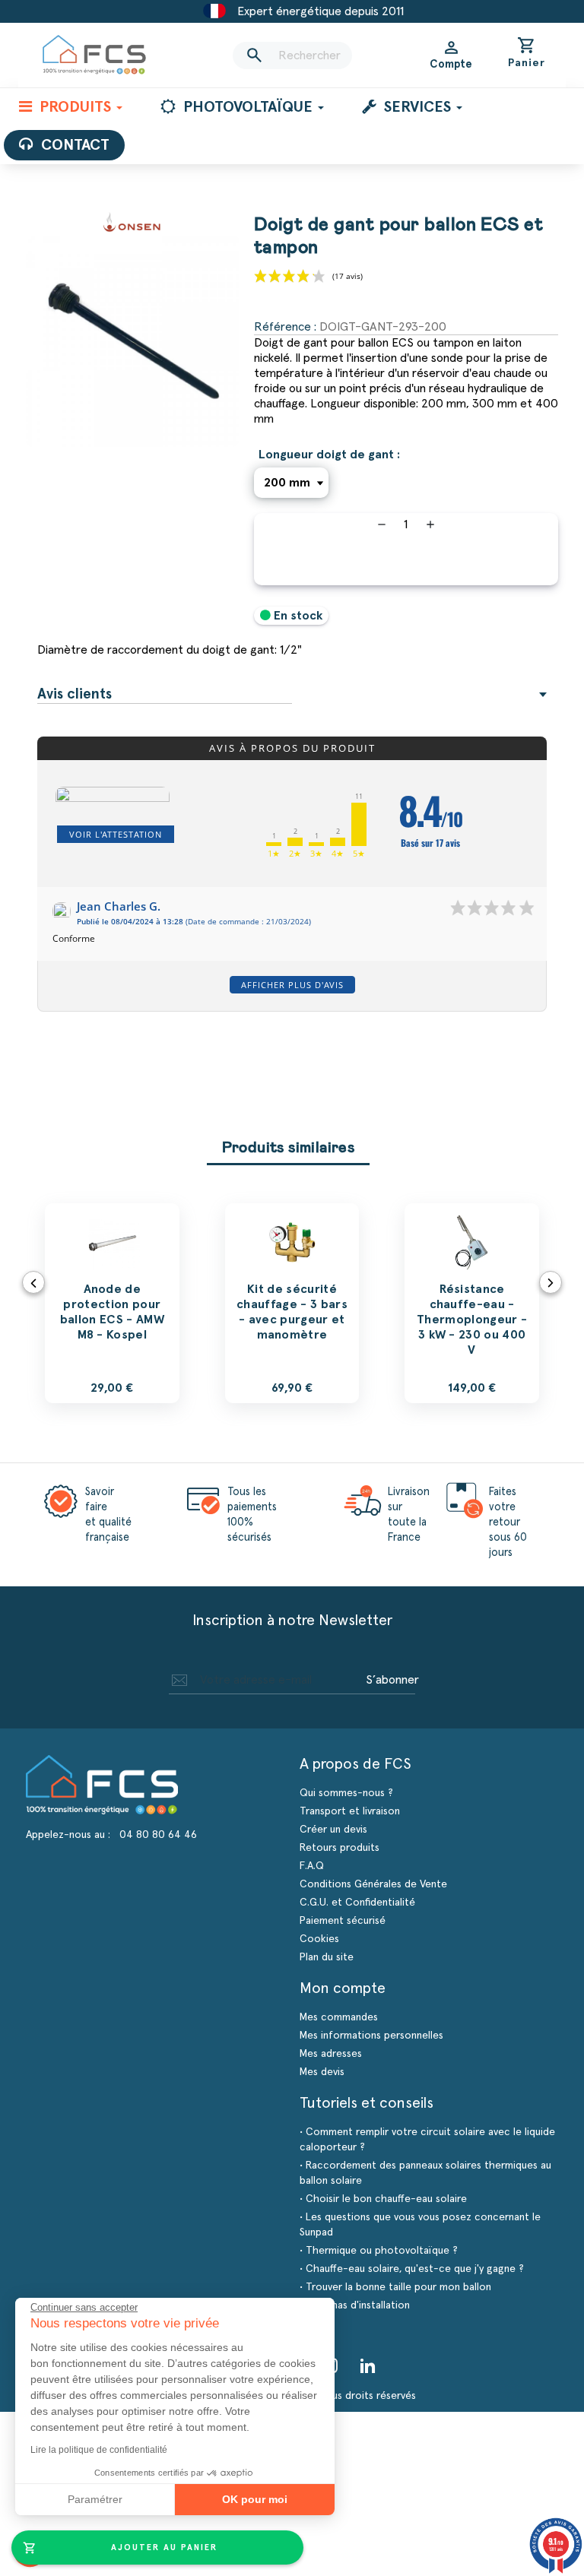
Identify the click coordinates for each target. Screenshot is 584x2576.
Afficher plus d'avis (292, 985)
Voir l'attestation (116, 834)
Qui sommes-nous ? (346, 1793)
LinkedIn (368, 2365)
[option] (112, 1303)
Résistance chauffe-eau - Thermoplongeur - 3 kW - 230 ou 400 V (472, 1320)
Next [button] (551, 1282)
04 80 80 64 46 (158, 1835)
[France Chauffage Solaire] (94, 55)
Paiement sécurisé (343, 1921)
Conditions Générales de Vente (373, 1884)
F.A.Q (312, 1866)
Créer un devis (333, 1830)
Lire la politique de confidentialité (99, 2450)
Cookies (319, 1939)
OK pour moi (255, 2499)
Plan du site (327, 1957)
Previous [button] (33, 1282)
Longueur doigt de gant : (329, 455)
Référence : (285, 327)
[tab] (292, 695)
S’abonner (392, 1680)
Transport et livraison (350, 1811)
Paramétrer (95, 2499)
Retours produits (340, 1848)
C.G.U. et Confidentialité (357, 1903)
